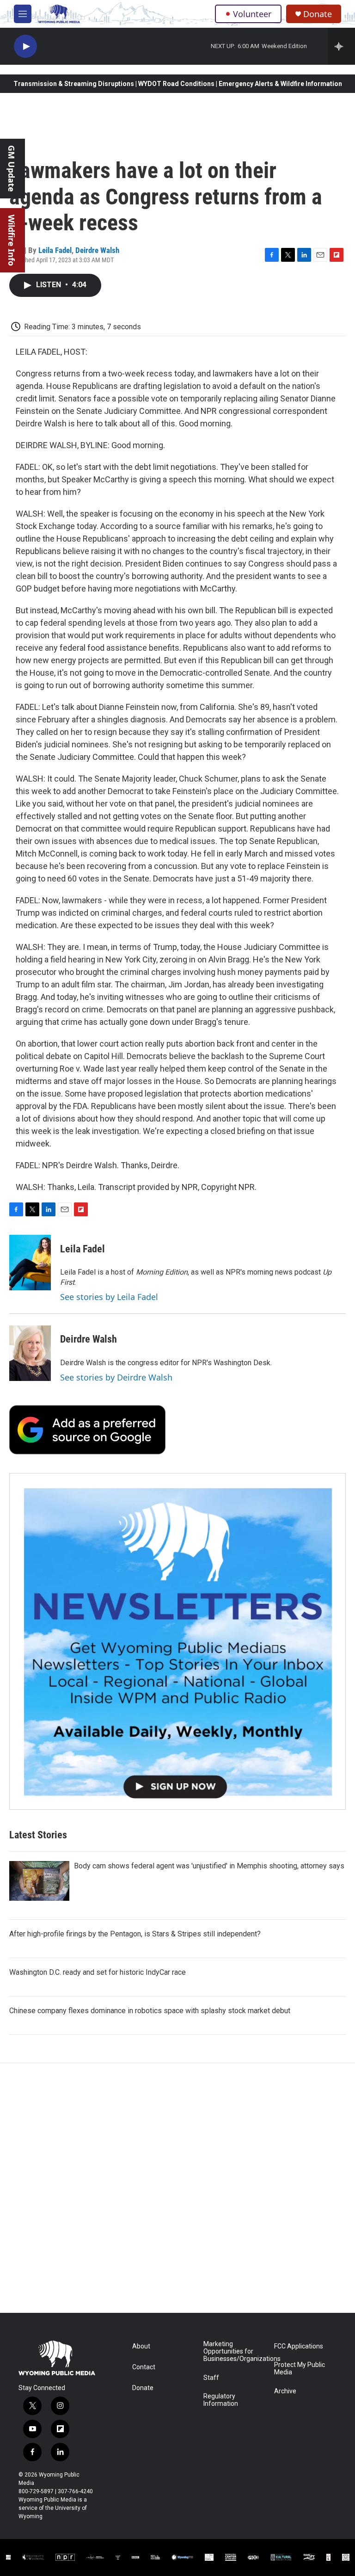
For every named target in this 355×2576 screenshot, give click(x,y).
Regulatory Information (221, 2400)
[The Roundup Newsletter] (177, 1641)
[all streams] (341, 46)
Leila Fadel (55, 250)
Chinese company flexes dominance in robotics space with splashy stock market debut (150, 2011)
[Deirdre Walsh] (30, 1353)
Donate (318, 14)
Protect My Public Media (300, 2369)
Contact (144, 2367)
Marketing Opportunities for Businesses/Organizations (235, 2351)
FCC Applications (299, 2346)
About (141, 2346)
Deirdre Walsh (97, 250)
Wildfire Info (12, 240)
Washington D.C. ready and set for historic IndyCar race (98, 1972)
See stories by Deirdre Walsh (116, 1377)
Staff (211, 2378)
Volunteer (252, 14)
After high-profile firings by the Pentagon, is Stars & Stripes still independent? (135, 1934)
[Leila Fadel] (30, 1263)
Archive (285, 2391)
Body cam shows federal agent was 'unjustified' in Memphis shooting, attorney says (209, 1866)
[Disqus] (177, 2188)
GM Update (12, 169)
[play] (25, 46)
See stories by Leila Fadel (109, 1297)
